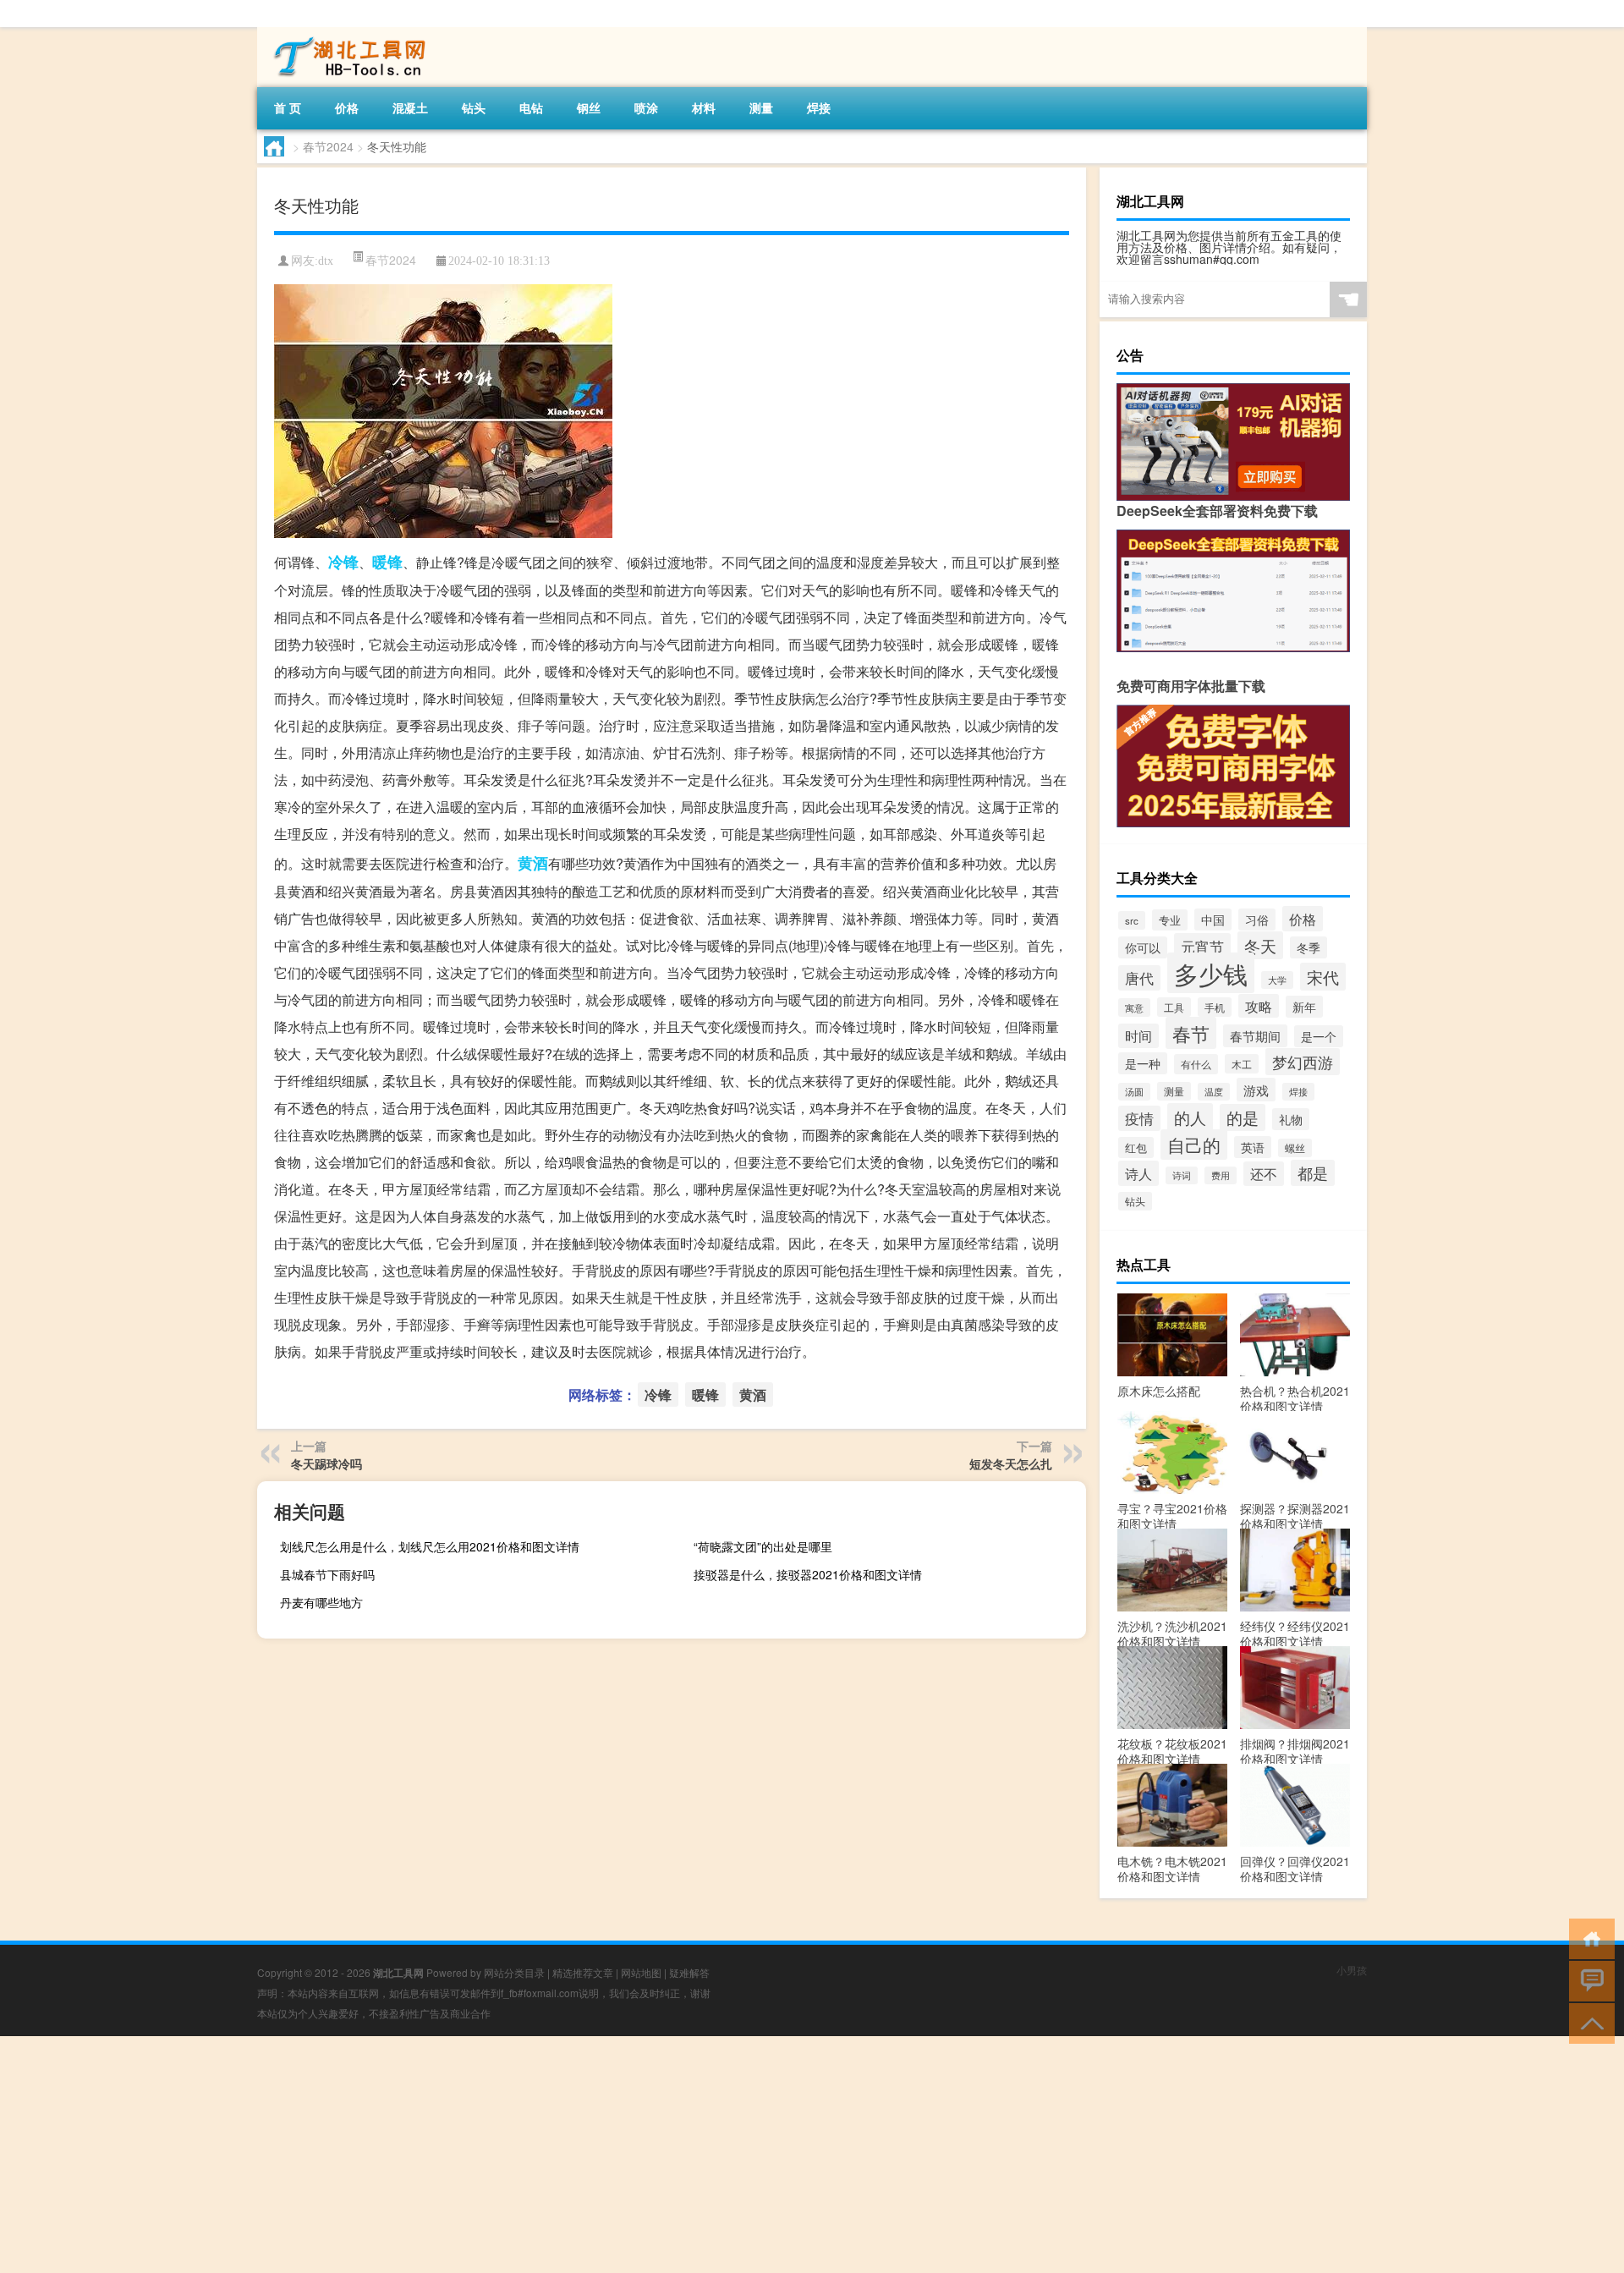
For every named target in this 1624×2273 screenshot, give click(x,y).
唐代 (1139, 978)
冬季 (1309, 947)
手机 (1215, 1007)
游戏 (1256, 1090)
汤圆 (1134, 1092)
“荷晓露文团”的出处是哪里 (763, 1546)
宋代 (1323, 977)
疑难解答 (689, 1972)
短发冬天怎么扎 (1011, 1463)
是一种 (1143, 1063)
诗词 (1182, 1175)
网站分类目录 (514, 1972)
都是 (1313, 1173)
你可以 (1143, 947)
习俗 (1257, 920)
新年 (1304, 1007)
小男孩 (1352, 1970)
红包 (1136, 1147)
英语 (1253, 1147)
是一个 (1319, 1036)
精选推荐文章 (583, 1972)
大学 (1277, 980)
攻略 (1259, 1006)
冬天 (1260, 945)
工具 (1174, 1007)
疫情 (1139, 1118)
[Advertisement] (507, 2155)
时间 (1138, 1036)
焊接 (819, 107)
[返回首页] (1588, 1938)
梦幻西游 (1303, 1062)
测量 (761, 107)
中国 (1213, 920)
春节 (1191, 1033)
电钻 (531, 107)
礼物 (1291, 1119)
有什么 (1196, 1064)
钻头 (474, 107)
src (1132, 920)
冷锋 (343, 562)
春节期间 (1255, 1036)
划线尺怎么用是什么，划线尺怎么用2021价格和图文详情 (430, 1546)
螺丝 (1295, 1148)
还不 (1264, 1174)
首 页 (288, 107)
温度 (1214, 1092)
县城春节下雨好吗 (327, 1574)
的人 (1190, 1117)
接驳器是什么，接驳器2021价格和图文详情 (808, 1574)
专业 (1170, 920)
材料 (704, 107)
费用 (1221, 1175)
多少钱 (1211, 973)
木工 (1242, 1064)
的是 (1243, 1117)
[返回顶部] (1588, 2022)
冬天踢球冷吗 (326, 1463)
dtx (326, 261)
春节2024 (328, 146)
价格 (347, 107)
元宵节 (1202, 946)
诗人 (1138, 1173)
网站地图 (641, 1972)
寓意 (1134, 1007)
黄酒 (533, 863)
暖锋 (387, 562)
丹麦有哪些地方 (321, 1602)
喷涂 (646, 107)
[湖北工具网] (346, 33)
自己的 (1194, 1145)
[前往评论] (1588, 1980)
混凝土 (410, 107)
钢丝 (589, 107)
